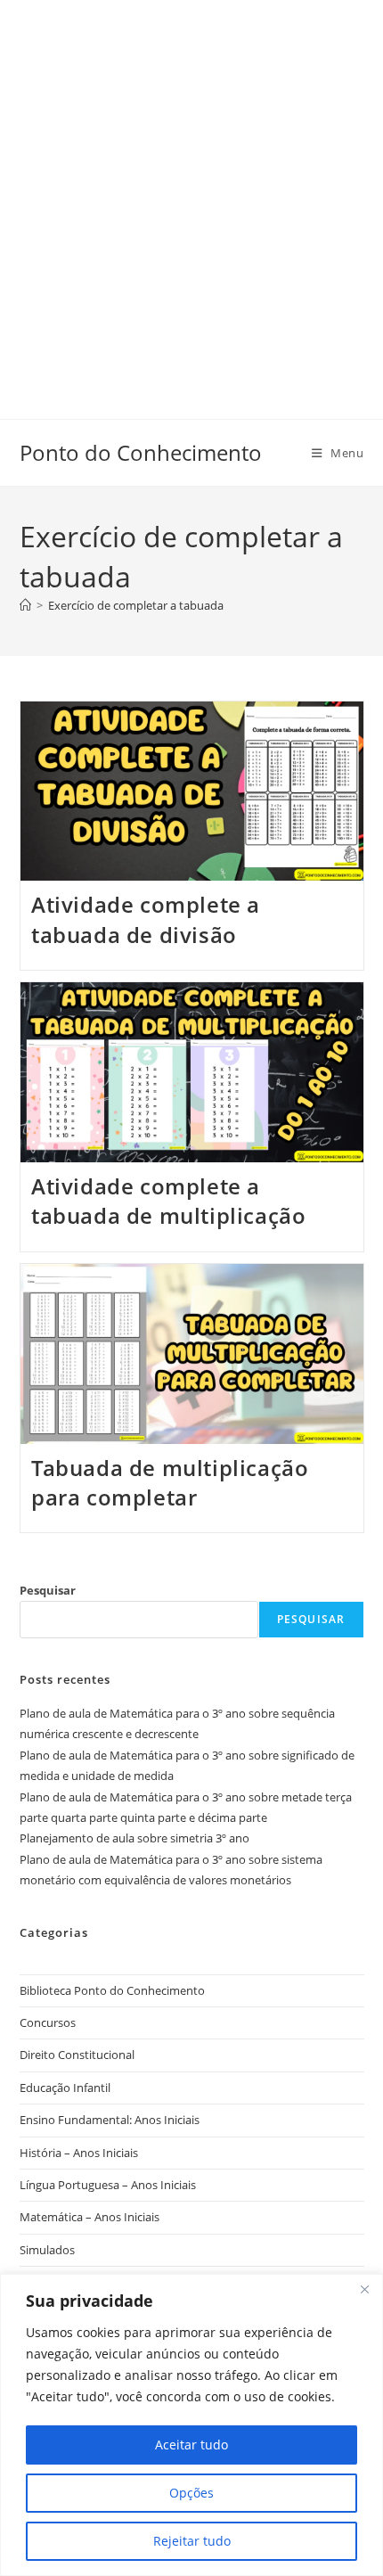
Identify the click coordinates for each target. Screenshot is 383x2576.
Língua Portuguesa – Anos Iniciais (108, 2185)
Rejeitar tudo (192, 2541)
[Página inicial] (25, 605)
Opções (191, 2493)
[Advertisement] (191, 192)
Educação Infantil (65, 2088)
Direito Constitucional (77, 2055)
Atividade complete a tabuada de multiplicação (168, 1201)
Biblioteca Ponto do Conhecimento (112, 1990)
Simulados (47, 2250)
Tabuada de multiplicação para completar (170, 1483)
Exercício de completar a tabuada (136, 605)
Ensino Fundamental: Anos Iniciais (110, 2120)
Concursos (48, 2022)
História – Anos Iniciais (79, 2153)
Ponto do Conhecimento (141, 452)
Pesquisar (48, 1590)
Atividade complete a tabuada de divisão (146, 919)
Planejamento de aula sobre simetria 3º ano (134, 1838)
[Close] (364, 2289)
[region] (191, 2425)
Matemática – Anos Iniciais (90, 2217)
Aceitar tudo (191, 2445)
